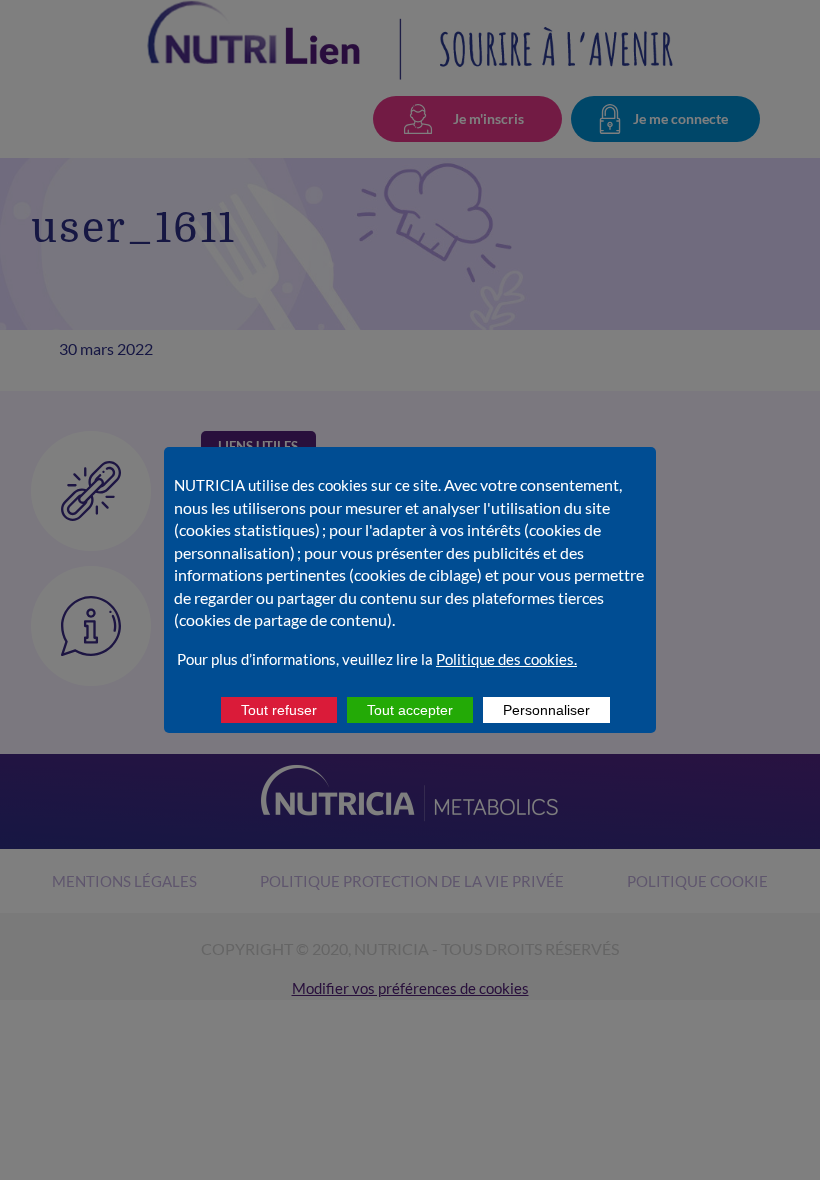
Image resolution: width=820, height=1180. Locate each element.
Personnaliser (546, 710)
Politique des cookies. (506, 659)
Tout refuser (279, 710)
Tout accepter (410, 710)
